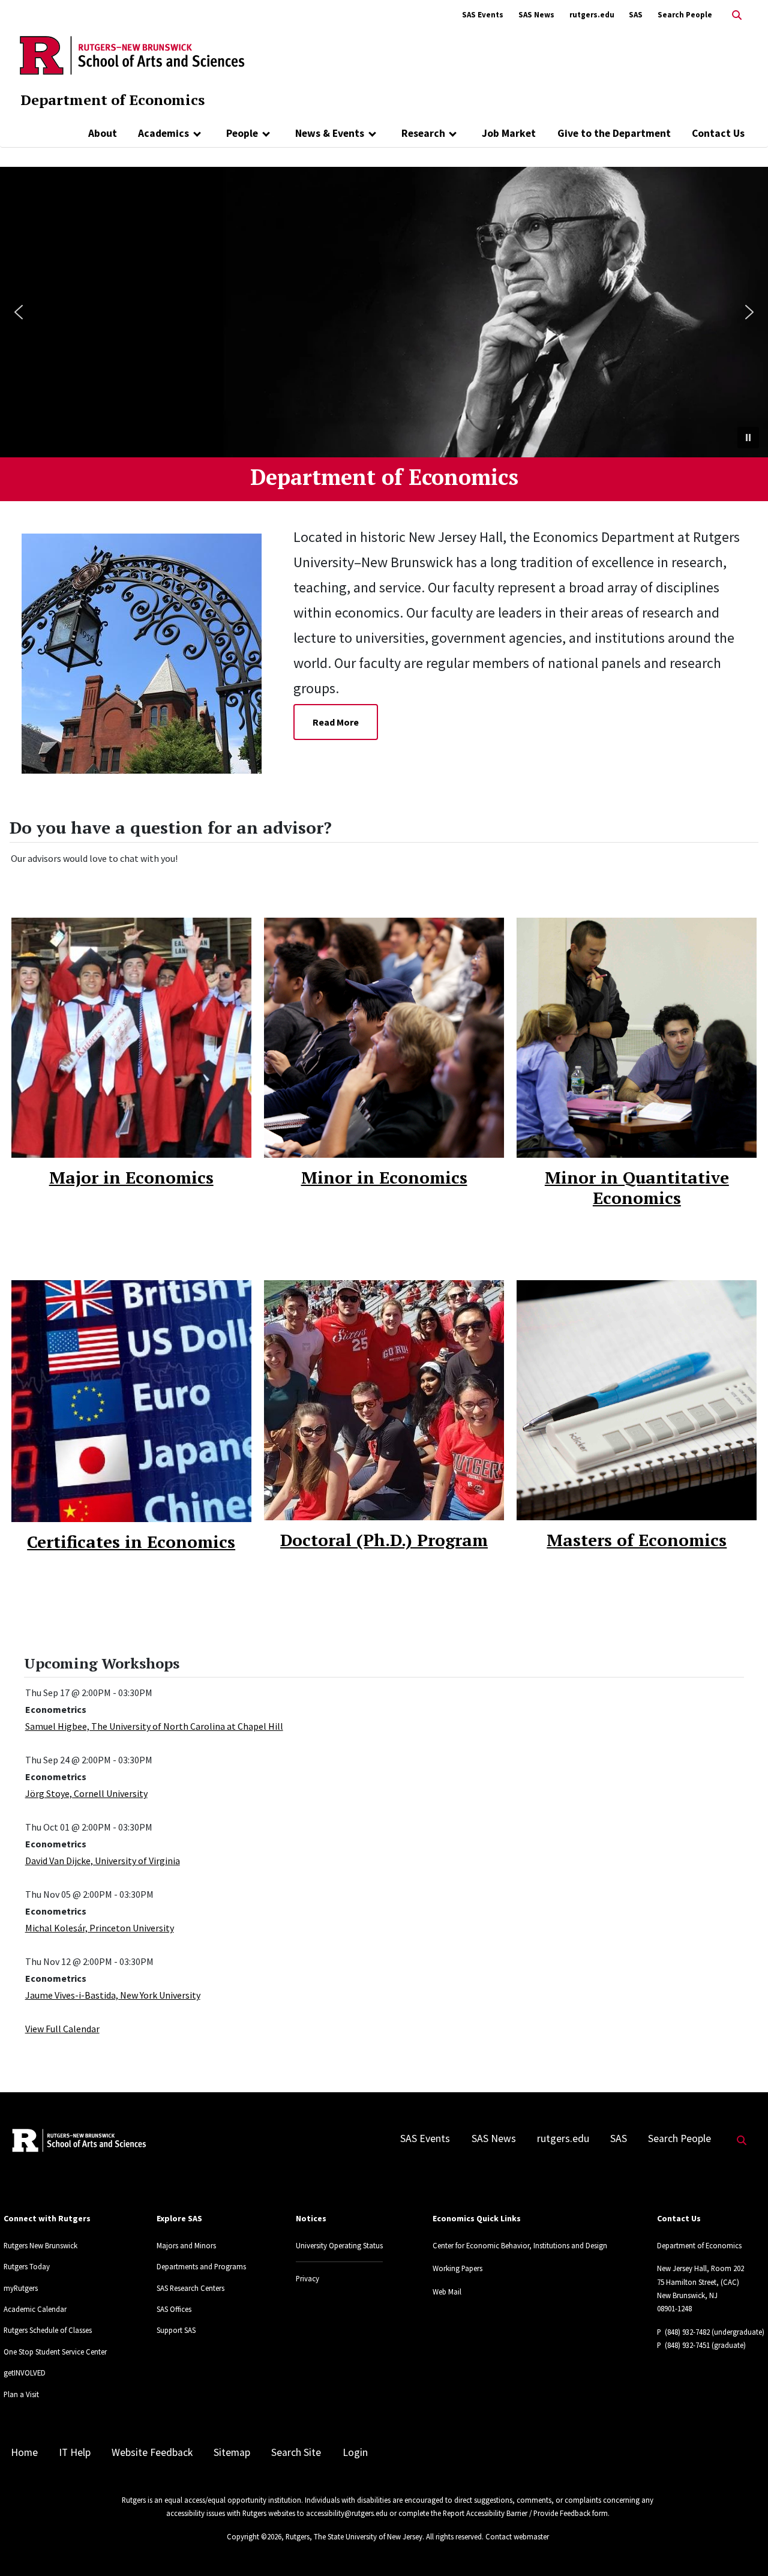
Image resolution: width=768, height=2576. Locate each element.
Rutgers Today (27, 2266)
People (242, 133)
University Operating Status (339, 2245)
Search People (685, 15)
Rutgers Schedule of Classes (48, 2330)
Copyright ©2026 (254, 2536)
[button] (19, 312)
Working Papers (457, 2268)
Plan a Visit (21, 2394)
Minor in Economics (384, 1177)
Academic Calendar (35, 2309)
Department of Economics (112, 100)
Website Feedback (152, 2452)
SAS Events (483, 15)
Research (423, 133)
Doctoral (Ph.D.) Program (384, 1540)
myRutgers (21, 2288)
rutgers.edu (592, 15)
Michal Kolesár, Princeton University (100, 1928)
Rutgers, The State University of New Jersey (354, 2536)
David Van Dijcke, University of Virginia (103, 1861)
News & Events (330, 133)
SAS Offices (174, 2309)
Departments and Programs (201, 2266)
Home (24, 2452)
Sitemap (232, 2452)
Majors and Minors (186, 2245)
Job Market (509, 133)
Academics (163, 133)
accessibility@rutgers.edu (347, 2513)
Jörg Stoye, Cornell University (86, 1793)
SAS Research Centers (190, 2288)
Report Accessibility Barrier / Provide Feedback (517, 2513)
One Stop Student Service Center (55, 2352)
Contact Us (718, 133)
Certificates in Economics (131, 1542)
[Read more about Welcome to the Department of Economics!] (151, 652)
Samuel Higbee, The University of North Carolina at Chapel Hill (154, 1726)
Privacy (307, 2278)
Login (355, 2452)
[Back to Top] (742, 2547)
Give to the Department (614, 133)
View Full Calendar (62, 2029)
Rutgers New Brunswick (40, 2245)
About (103, 133)
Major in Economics (131, 1177)
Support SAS (176, 2330)
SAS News (536, 15)
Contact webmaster (517, 2536)
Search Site (296, 2452)
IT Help (75, 2452)
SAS (636, 15)
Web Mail (447, 2292)
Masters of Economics (637, 1540)
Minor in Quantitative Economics (637, 1187)
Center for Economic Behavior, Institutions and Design (520, 2245)
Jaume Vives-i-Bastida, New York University (113, 1995)
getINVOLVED (25, 2373)
